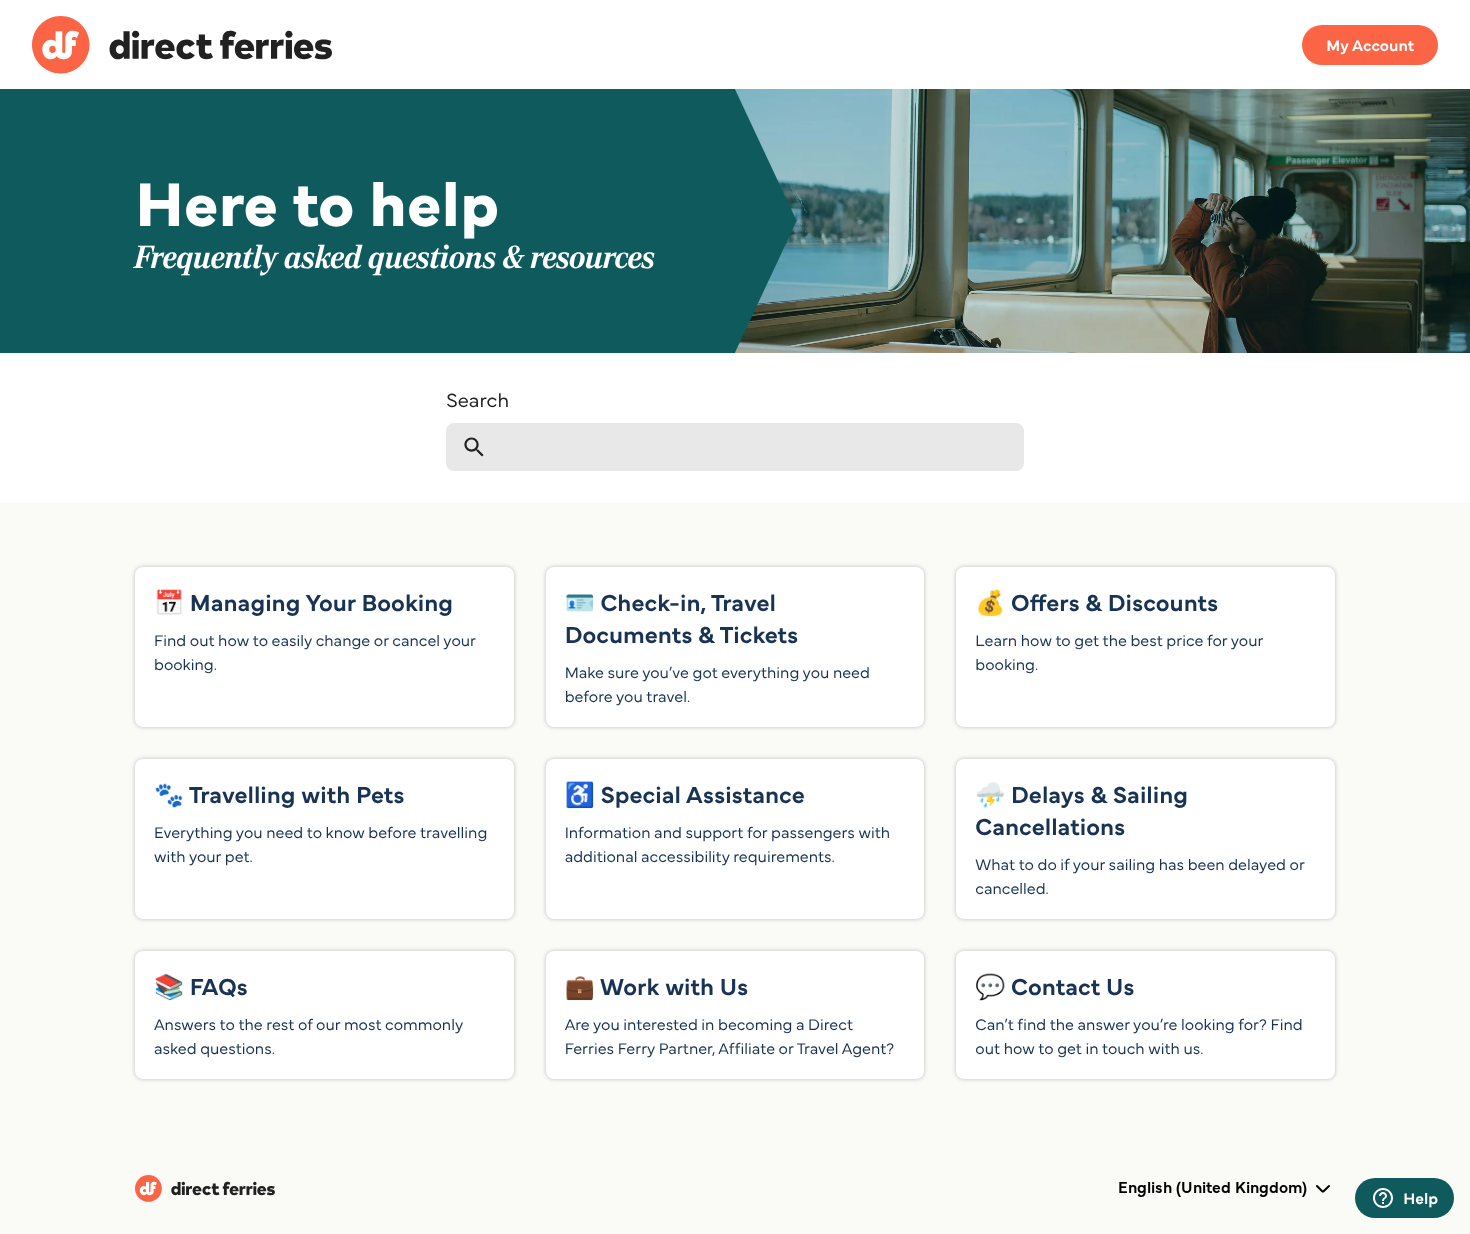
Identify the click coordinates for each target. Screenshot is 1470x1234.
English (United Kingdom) (1214, 1187)
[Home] (182, 48)
